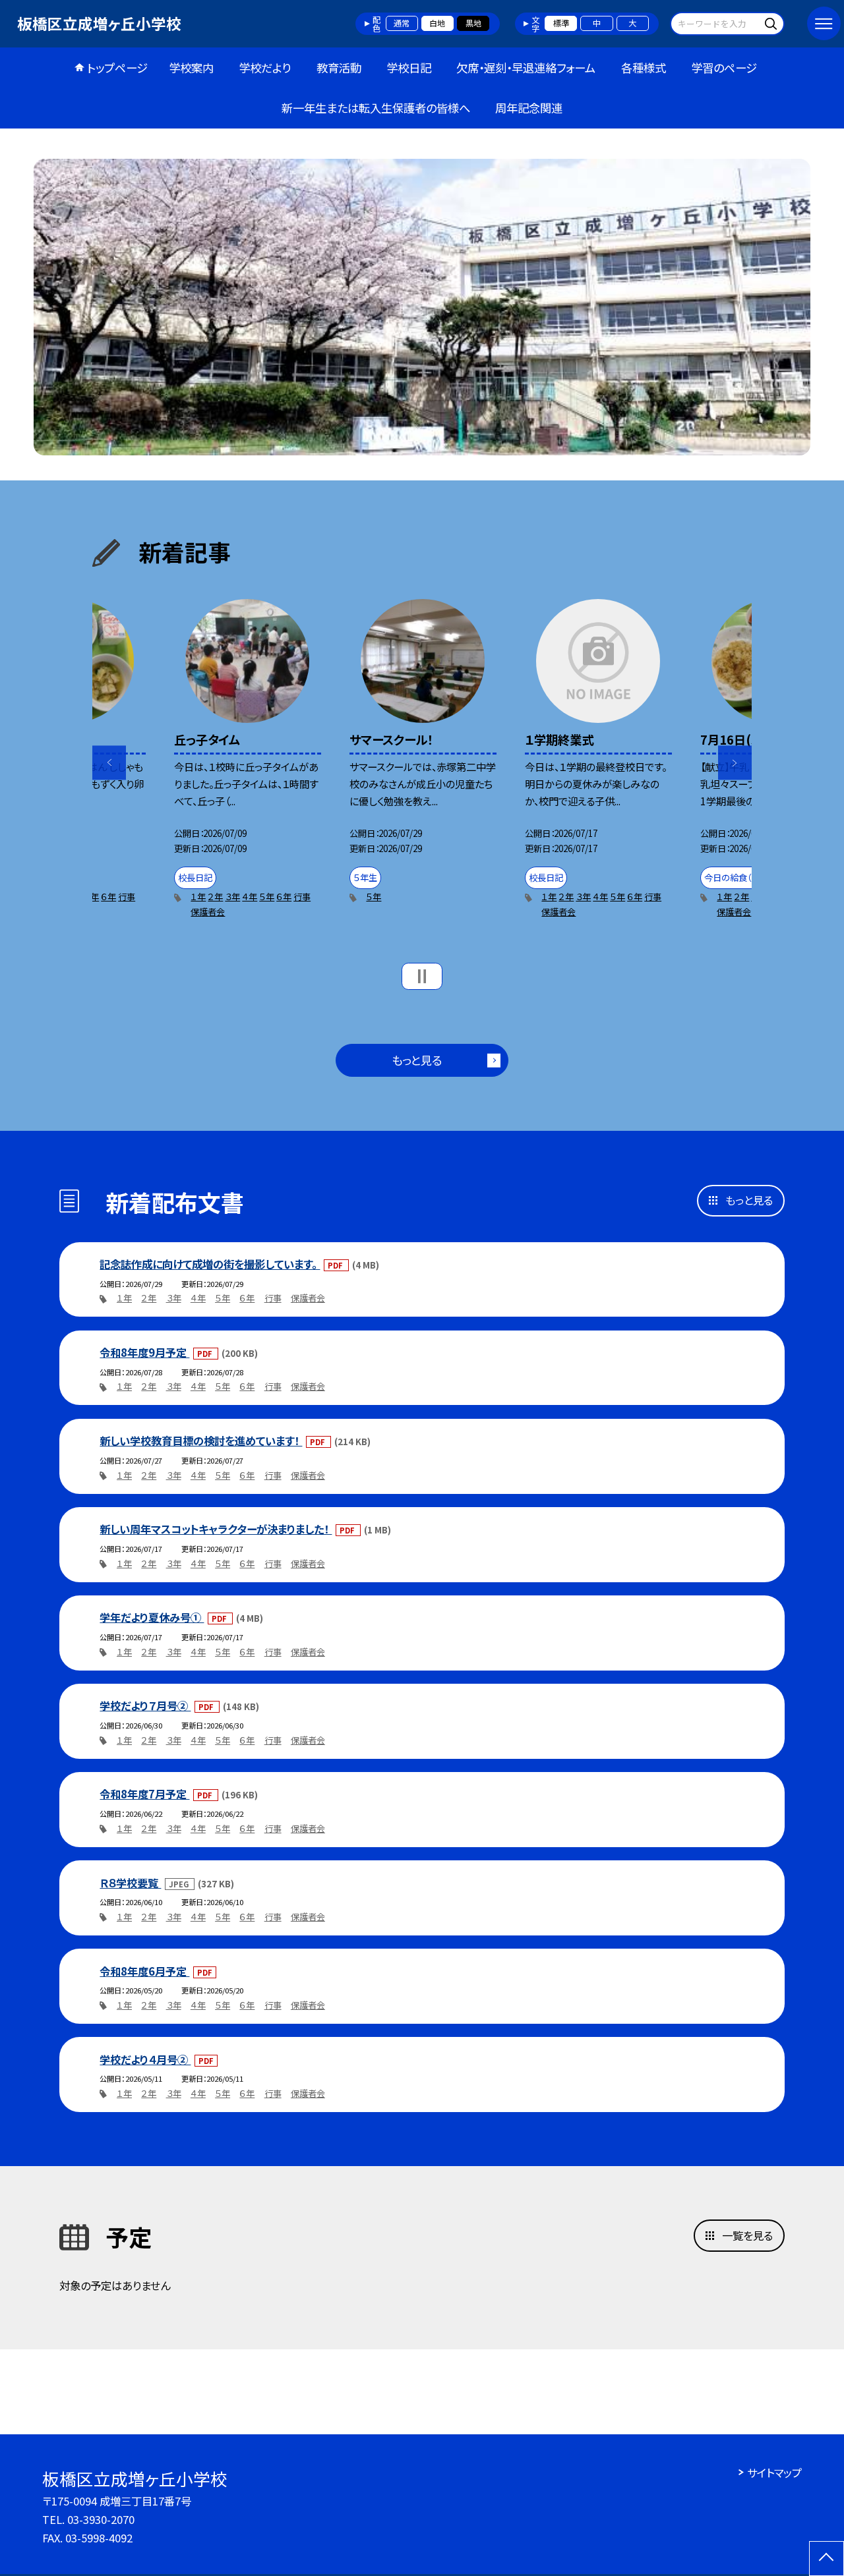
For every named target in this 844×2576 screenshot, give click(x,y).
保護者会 (208, 912)
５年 (267, 897)
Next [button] (735, 763)
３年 (232, 897)
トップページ (117, 68)
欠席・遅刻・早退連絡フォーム (526, 68)
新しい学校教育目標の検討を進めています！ (201, 1441)
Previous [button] (109, 763)
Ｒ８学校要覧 (130, 1883)
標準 (561, 23)
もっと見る (417, 1060)
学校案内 (191, 68)
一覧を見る (747, 2235)
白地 (437, 23)
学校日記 (409, 68)
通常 (402, 23)
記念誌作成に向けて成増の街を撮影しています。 (210, 1264)
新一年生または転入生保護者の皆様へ (376, 108)
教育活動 (339, 68)
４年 (250, 897)
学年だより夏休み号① (152, 1617)
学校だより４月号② (145, 2059)
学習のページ (724, 68)
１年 (198, 897)
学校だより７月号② (145, 1705)
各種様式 (644, 68)
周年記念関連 (529, 108)
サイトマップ (774, 2473)
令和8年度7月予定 (144, 1794)
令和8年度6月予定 (144, 1971)
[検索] (772, 23)
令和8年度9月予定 (144, 1352)
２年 (215, 897)
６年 (108, 897)
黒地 (473, 23)
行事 (127, 897)
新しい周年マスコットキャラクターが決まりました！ (216, 1529)
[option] (422, 307)
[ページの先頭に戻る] (827, 2559)
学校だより (265, 68)
